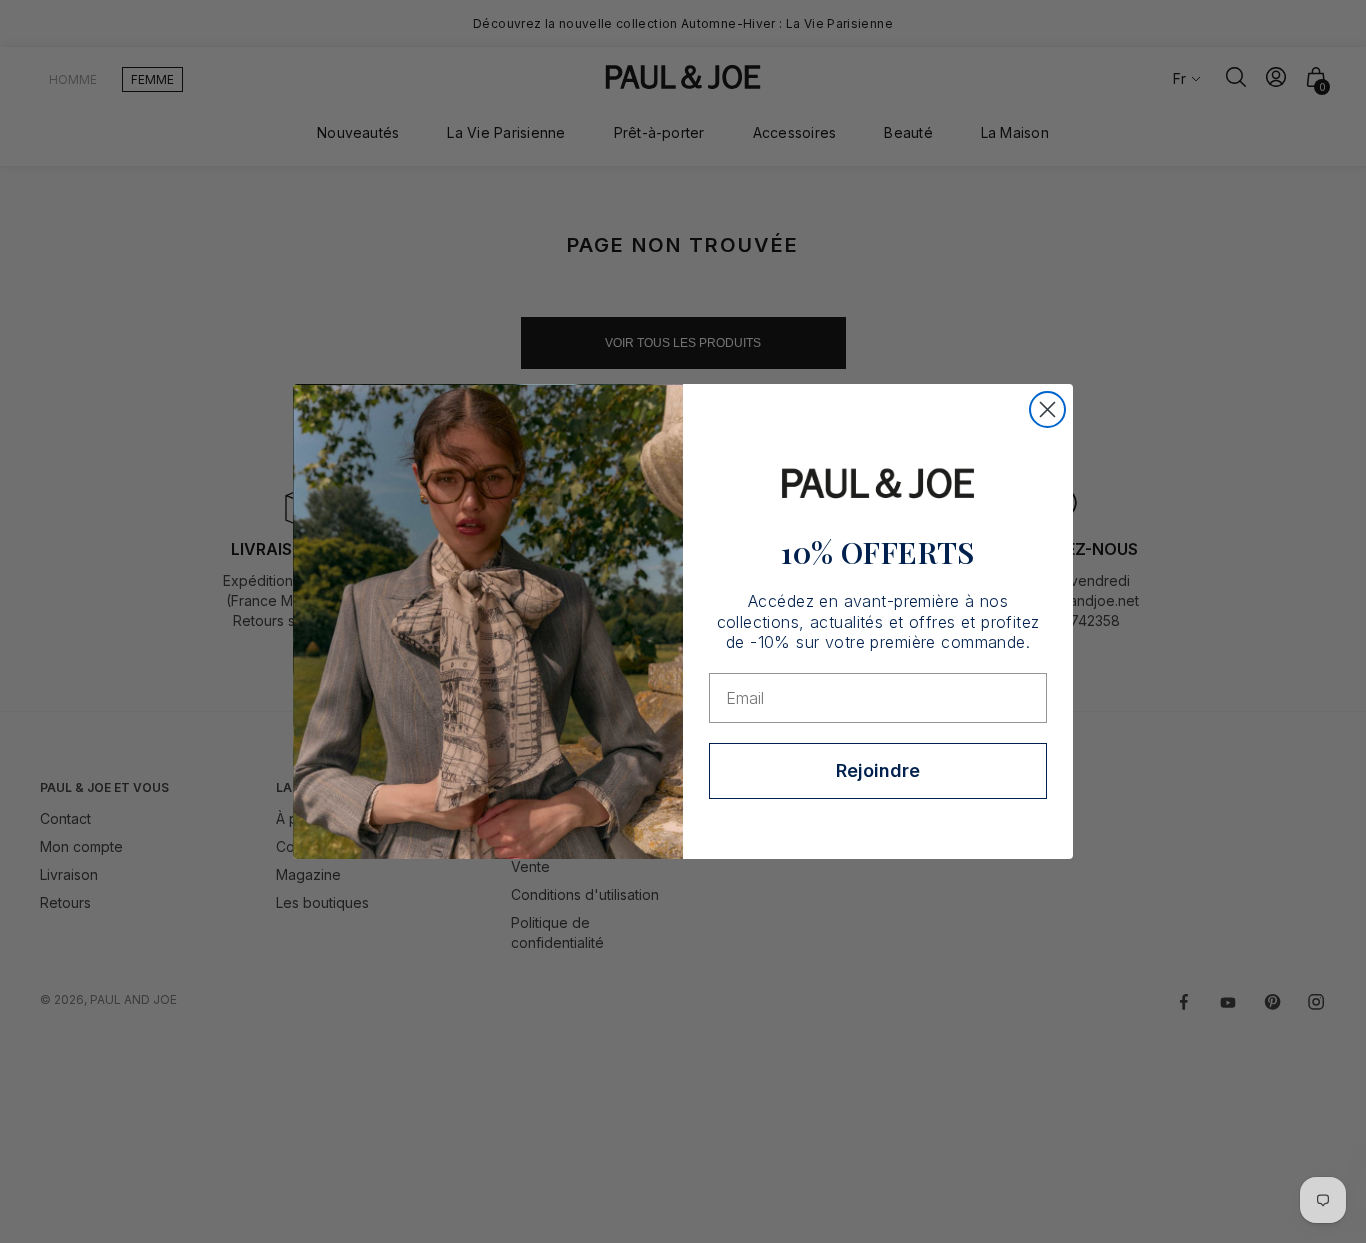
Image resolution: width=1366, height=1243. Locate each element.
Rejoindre (878, 770)
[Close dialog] (1047, 409)
